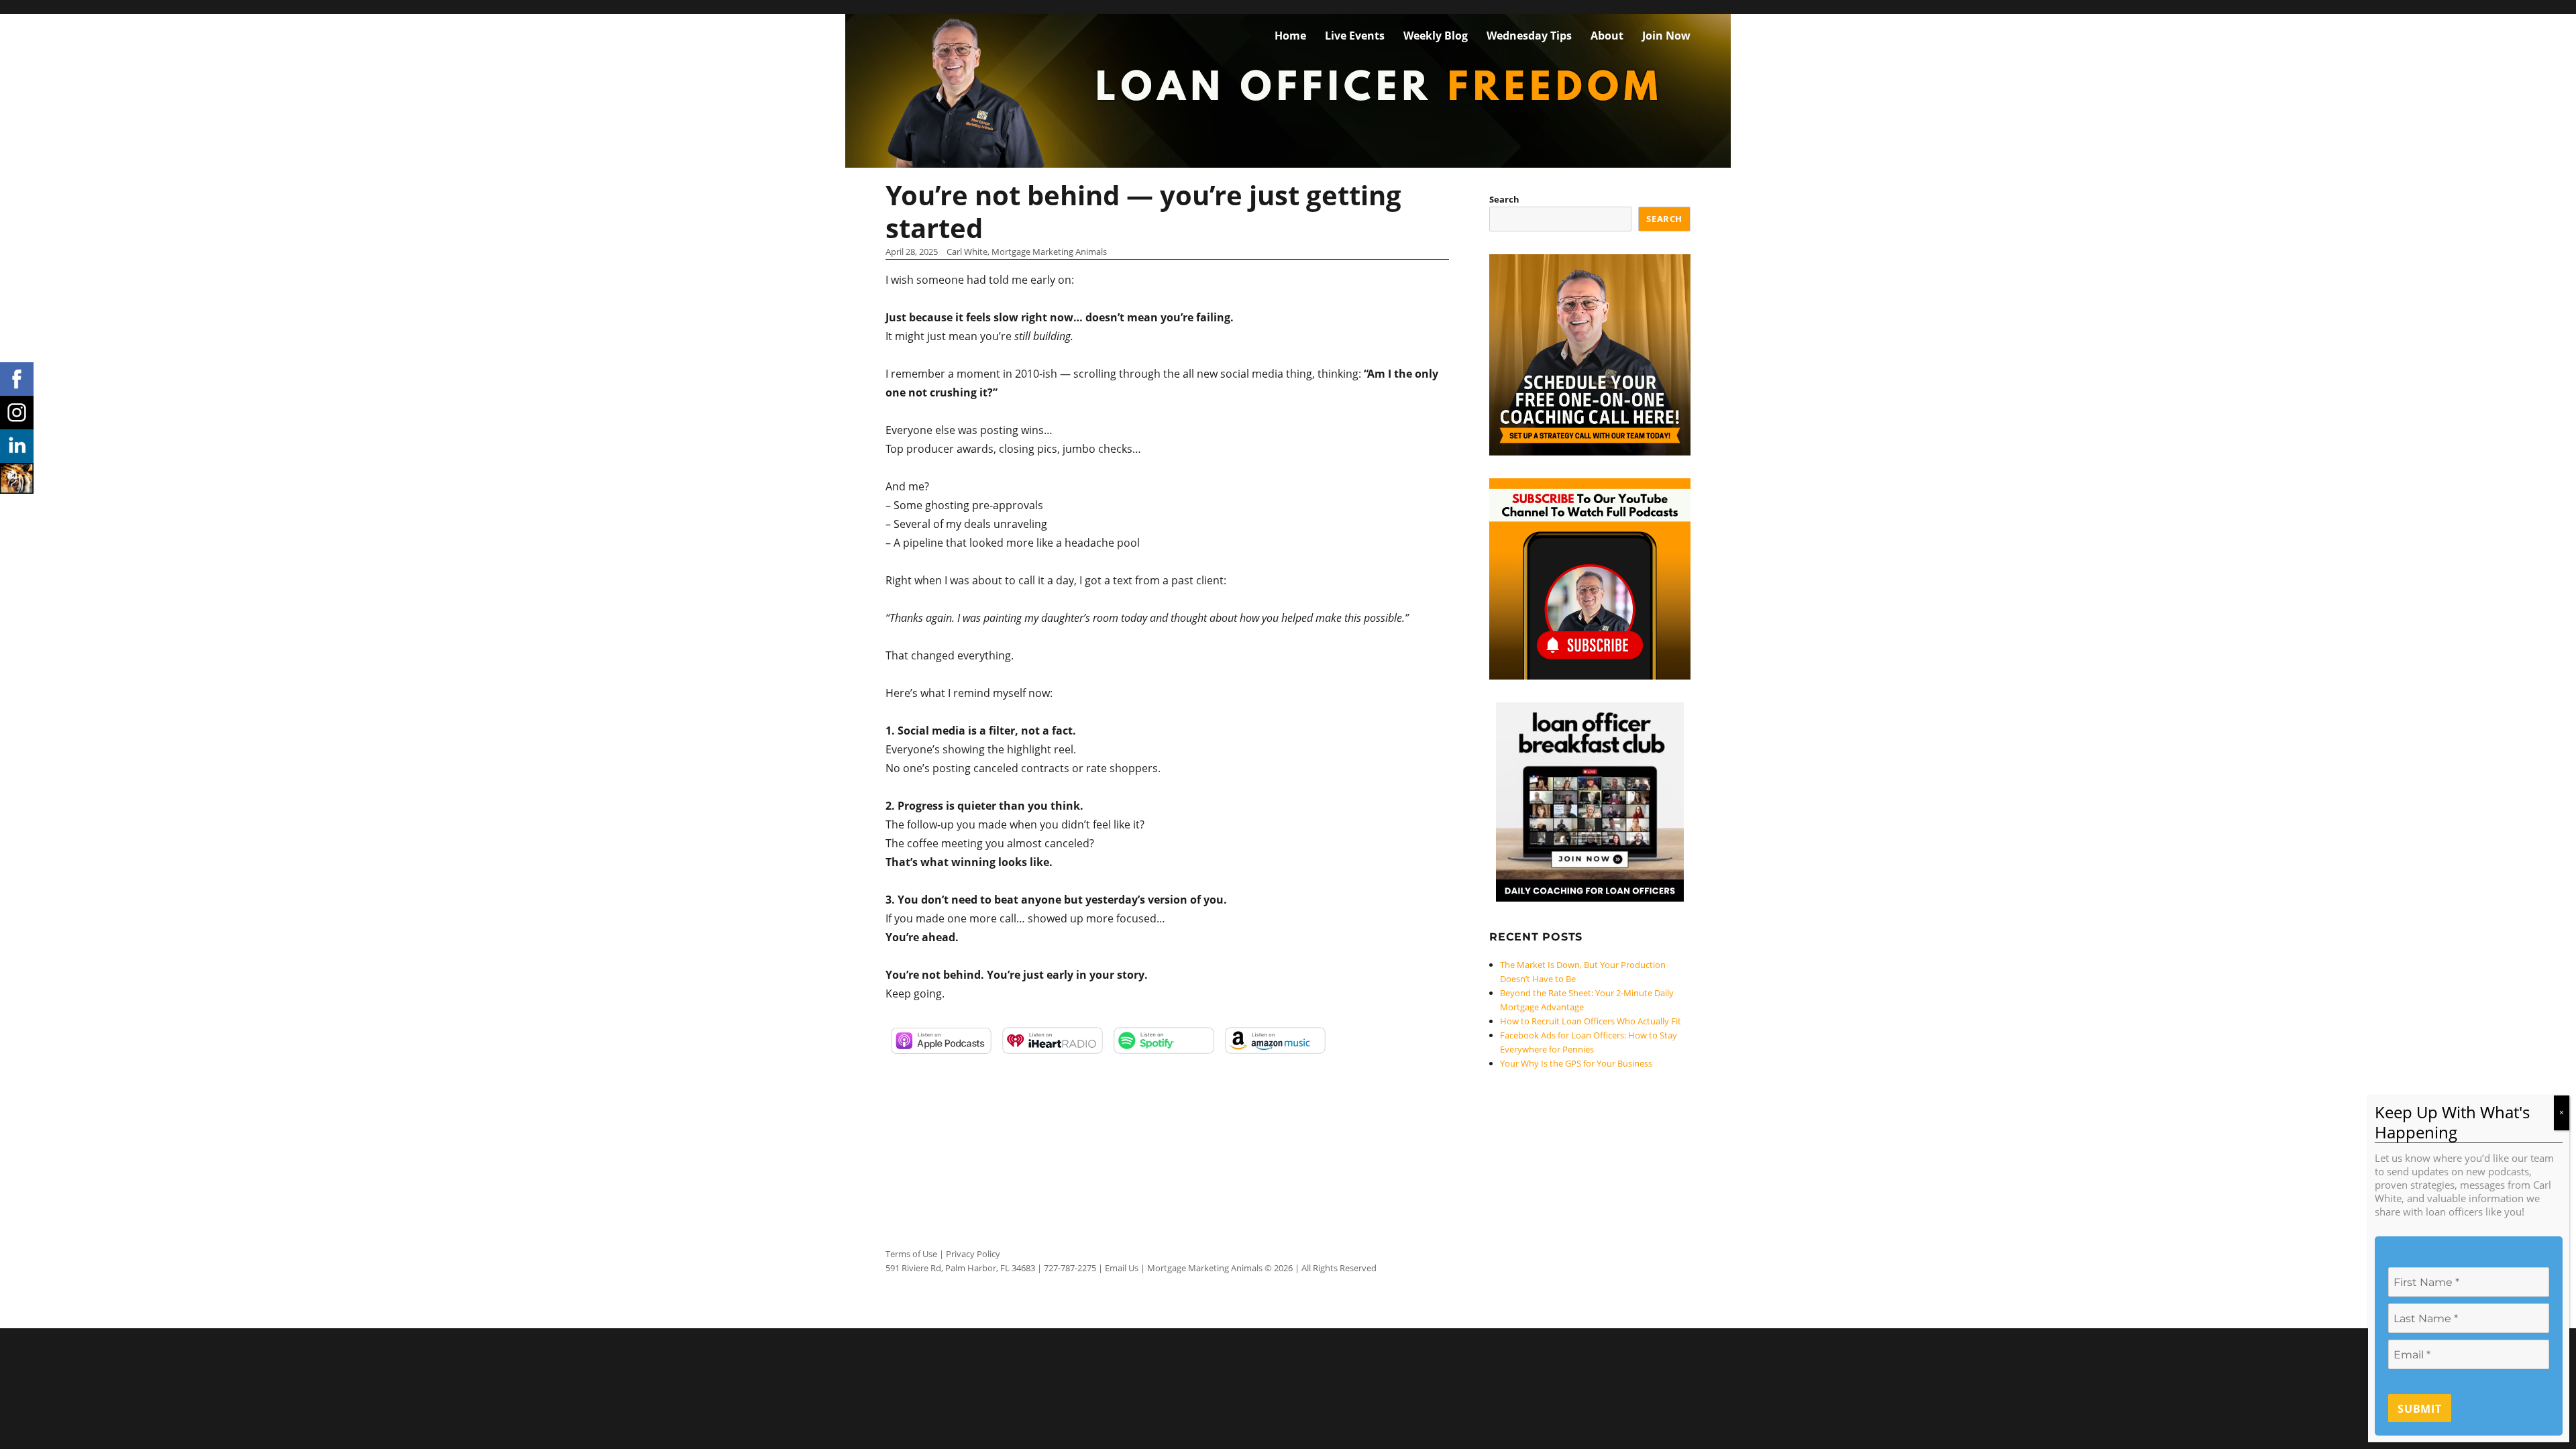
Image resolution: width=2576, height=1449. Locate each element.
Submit (2420, 1409)
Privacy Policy (973, 1254)
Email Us (1122, 1268)
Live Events (1355, 36)
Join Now (1666, 36)
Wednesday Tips (1529, 36)
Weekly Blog (1436, 36)
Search (1504, 199)
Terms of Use (911, 1254)
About (1607, 36)
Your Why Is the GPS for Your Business (1576, 1063)
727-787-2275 (1070, 1268)
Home (1290, 36)
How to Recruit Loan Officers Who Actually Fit (1591, 1021)
